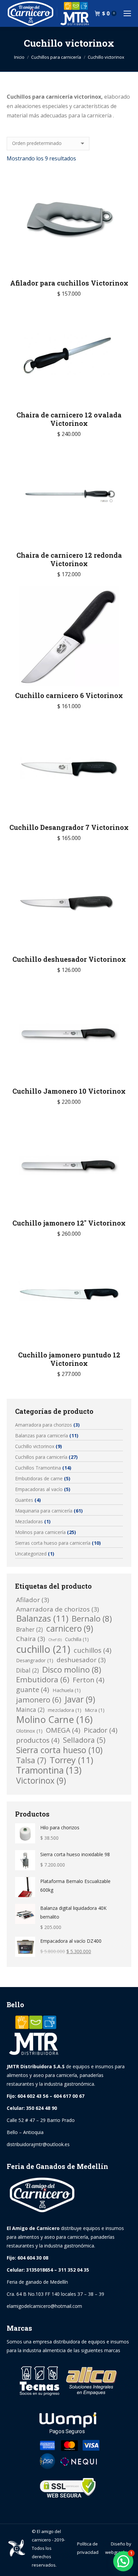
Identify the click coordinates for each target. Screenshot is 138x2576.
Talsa (31, 1760)
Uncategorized (31, 1554)
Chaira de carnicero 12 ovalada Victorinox (69, 419)
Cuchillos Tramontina (38, 1468)
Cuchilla (77, 1639)
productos (38, 1740)
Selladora (84, 1740)
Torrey (71, 1760)
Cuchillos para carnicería (41, 1457)
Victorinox (41, 1781)
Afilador (32, 1600)
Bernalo (92, 1619)
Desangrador (35, 1660)
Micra (95, 1710)
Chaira (30, 1639)
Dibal (27, 1670)
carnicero (70, 1629)
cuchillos (93, 1650)
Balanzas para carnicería (42, 1435)
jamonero (39, 1700)
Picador (101, 1730)
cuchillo (43, 1649)
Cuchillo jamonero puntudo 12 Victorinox (69, 1359)
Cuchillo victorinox (35, 1446)
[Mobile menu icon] (127, 13)
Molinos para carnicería (40, 1532)
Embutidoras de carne (39, 1478)
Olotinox (29, 1731)
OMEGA (63, 1730)
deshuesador (81, 1660)
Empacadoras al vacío (39, 1489)
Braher (29, 1629)
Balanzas (42, 1619)
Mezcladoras (29, 1521)
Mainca (30, 1710)
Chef (55, 1640)
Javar (80, 1699)
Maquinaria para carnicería (44, 1511)
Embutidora (43, 1680)
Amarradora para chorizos (44, 1425)
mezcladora (65, 1710)
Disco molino (72, 1670)
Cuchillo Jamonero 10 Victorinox (69, 1091)
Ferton (89, 1680)
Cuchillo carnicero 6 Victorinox (69, 695)
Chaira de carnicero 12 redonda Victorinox (69, 559)
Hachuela (67, 1690)
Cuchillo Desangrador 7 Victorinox (69, 827)
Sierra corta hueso (59, 1750)
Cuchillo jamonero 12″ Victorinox (69, 1223)
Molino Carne (54, 1719)
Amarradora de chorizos (57, 1609)
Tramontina (49, 1770)
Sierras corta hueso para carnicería (53, 1543)
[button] (123, 2561)
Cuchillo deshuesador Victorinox (69, 959)
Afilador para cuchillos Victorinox (69, 283)
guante (33, 1689)
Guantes (24, 1500)
